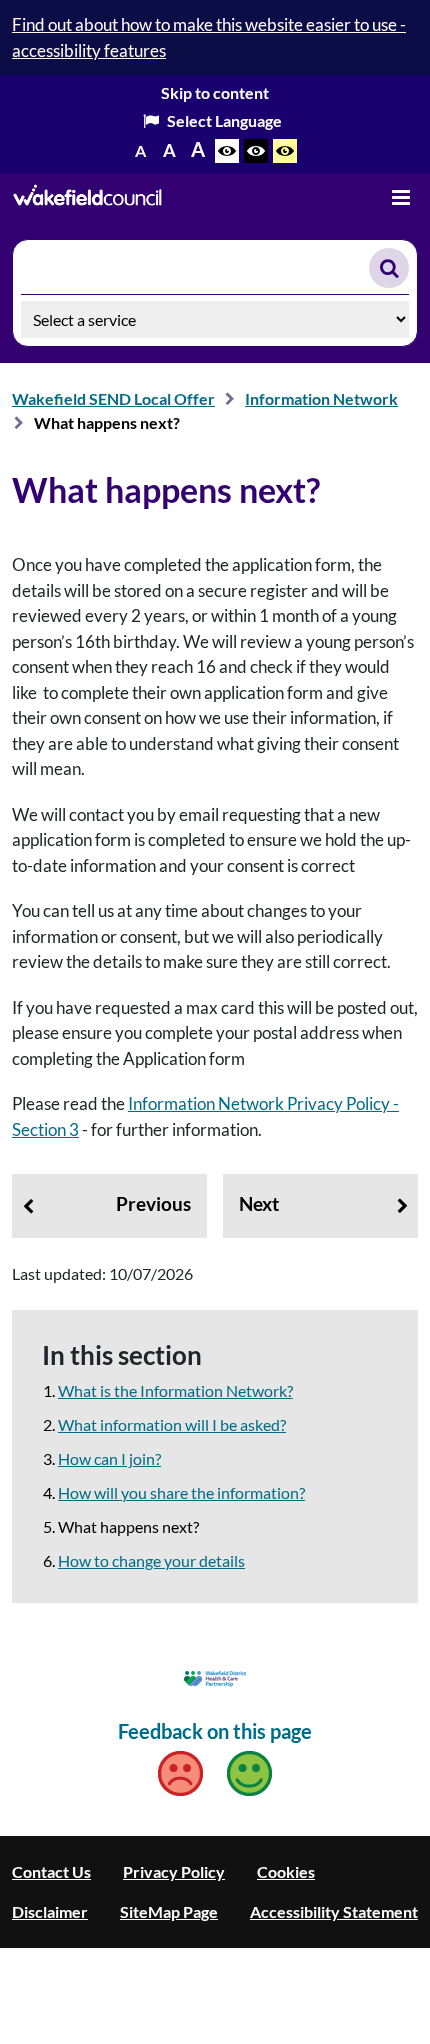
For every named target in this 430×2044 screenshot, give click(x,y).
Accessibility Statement (334, 1911)
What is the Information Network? (175, 1390)
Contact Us (51, 1871)
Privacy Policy (174, 1871)
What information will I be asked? (172, 1424)
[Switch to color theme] (227, 151)
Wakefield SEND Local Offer (113, 398)
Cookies (286, 1871)
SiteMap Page (169, 1911)
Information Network (321, 398)
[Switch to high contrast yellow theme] (285, 151)
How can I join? (109, 1458)
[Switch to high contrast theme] (256, 151)
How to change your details (151, 1560)
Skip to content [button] (215, 92)
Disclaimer (50, 1911)
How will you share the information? (181, 1492)
